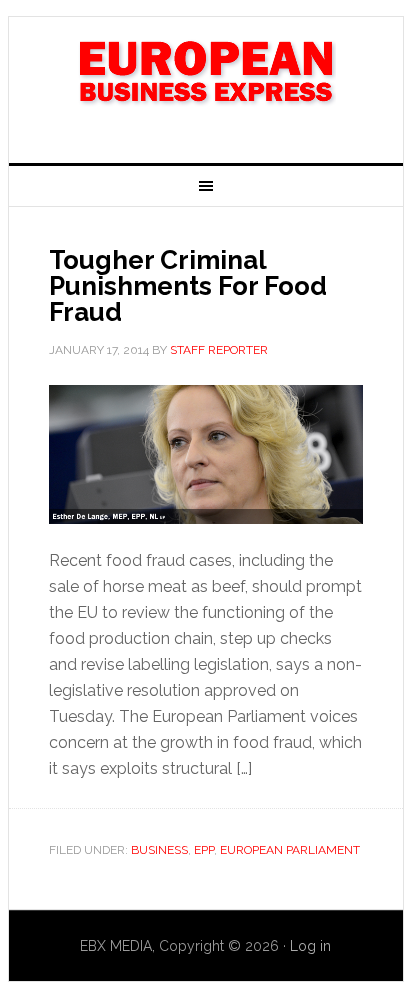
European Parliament (290, 850)
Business (159, 850)
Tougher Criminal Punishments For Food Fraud (188, 286)
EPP (204, 850)
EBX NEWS (206, 82)
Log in (310, 946)
